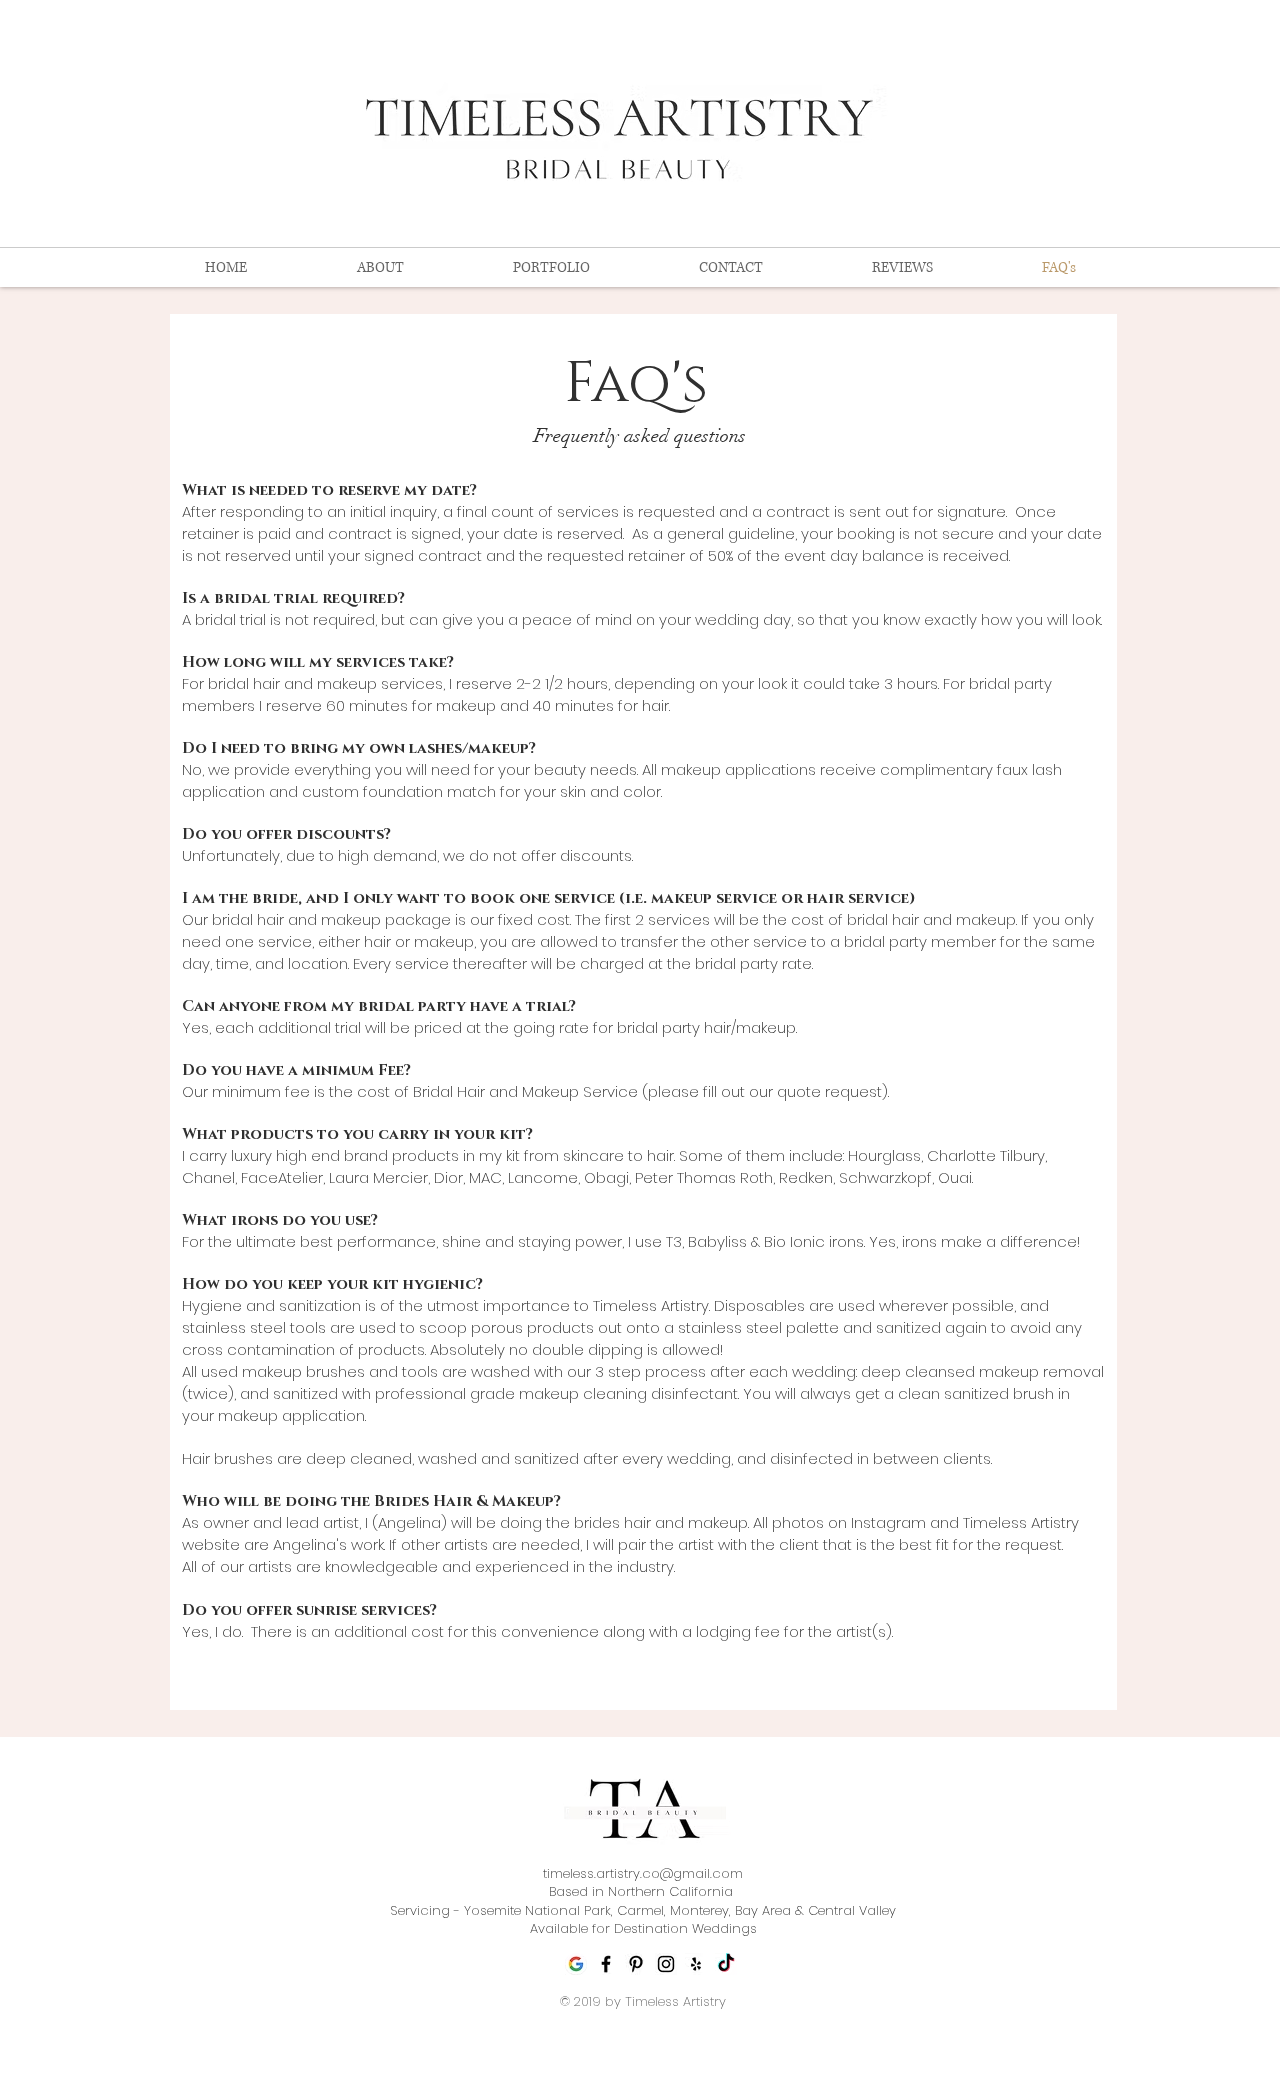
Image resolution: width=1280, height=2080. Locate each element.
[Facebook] (606, 1964)
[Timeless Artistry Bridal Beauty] (643, 1814)
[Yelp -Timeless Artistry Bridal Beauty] (696, 1964)
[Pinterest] (636, 1964)
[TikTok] (726, 1964)
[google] (576, 1964)
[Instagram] (666, 1964)
